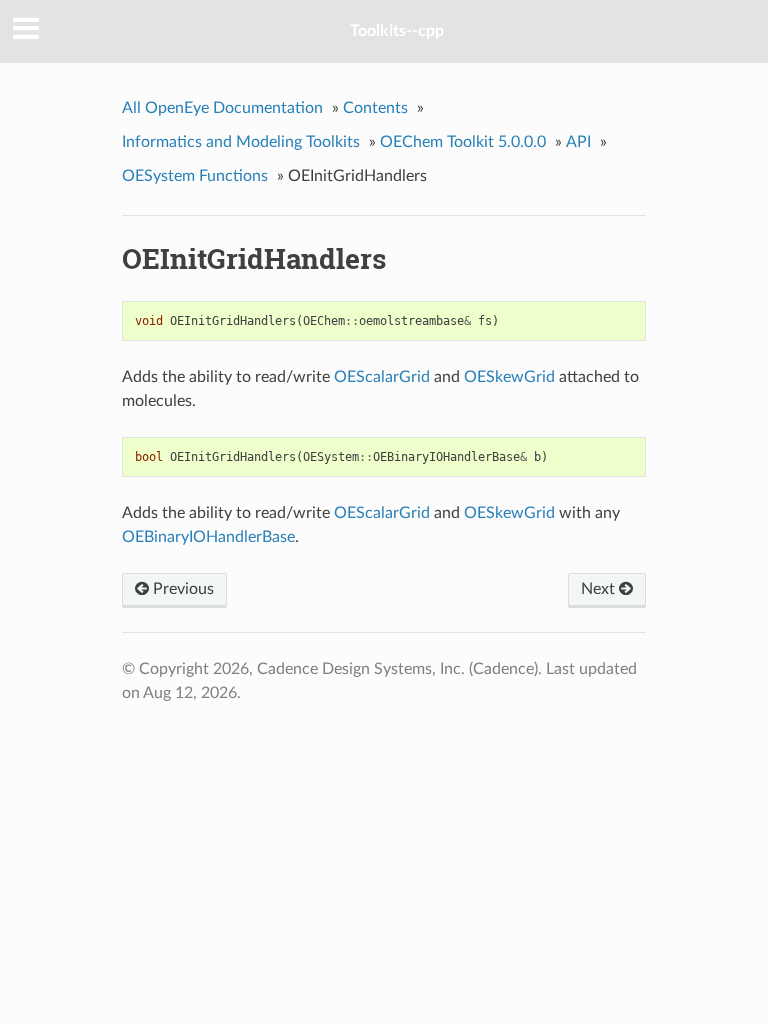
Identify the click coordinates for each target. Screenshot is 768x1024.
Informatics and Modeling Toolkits (241, 142)
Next (600, 589)
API (578, 142)
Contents (375, 108)
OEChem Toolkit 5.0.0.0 (463, 142)
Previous (181, 589)
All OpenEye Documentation (222, 108)
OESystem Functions (195, 176)
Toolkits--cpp (397, 31)
